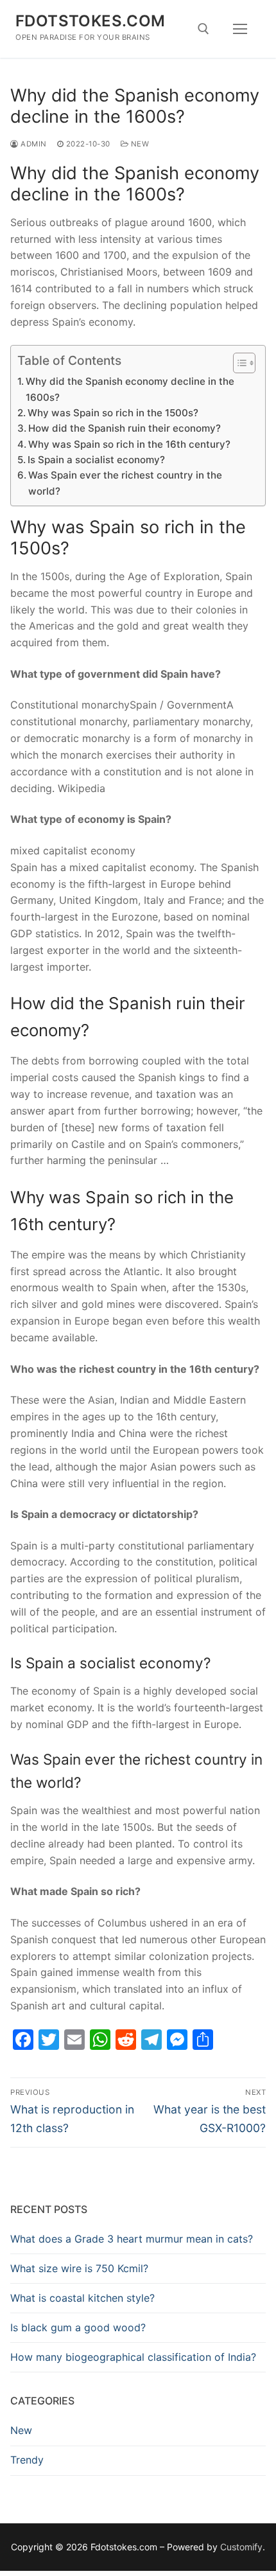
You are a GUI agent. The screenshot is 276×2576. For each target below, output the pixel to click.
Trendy (27, 2460)
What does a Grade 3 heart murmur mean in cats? (132, 2239)
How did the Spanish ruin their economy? (125, 428)
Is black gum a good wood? (78, 2327)
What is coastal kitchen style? (82, 2298)
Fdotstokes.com (91, 21)
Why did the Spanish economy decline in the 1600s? (130, 389)
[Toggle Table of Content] (238, 363)
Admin (33, 144)
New (139, 144)
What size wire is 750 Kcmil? (79, 2268)
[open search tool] (203, 29)
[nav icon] (240, 29)
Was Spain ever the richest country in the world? (125, 483)
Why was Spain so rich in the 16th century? (129, 444)
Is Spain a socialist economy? (96, 460)
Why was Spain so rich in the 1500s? (113, 413)
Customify (241, 2547)
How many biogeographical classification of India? (133, 2357)
